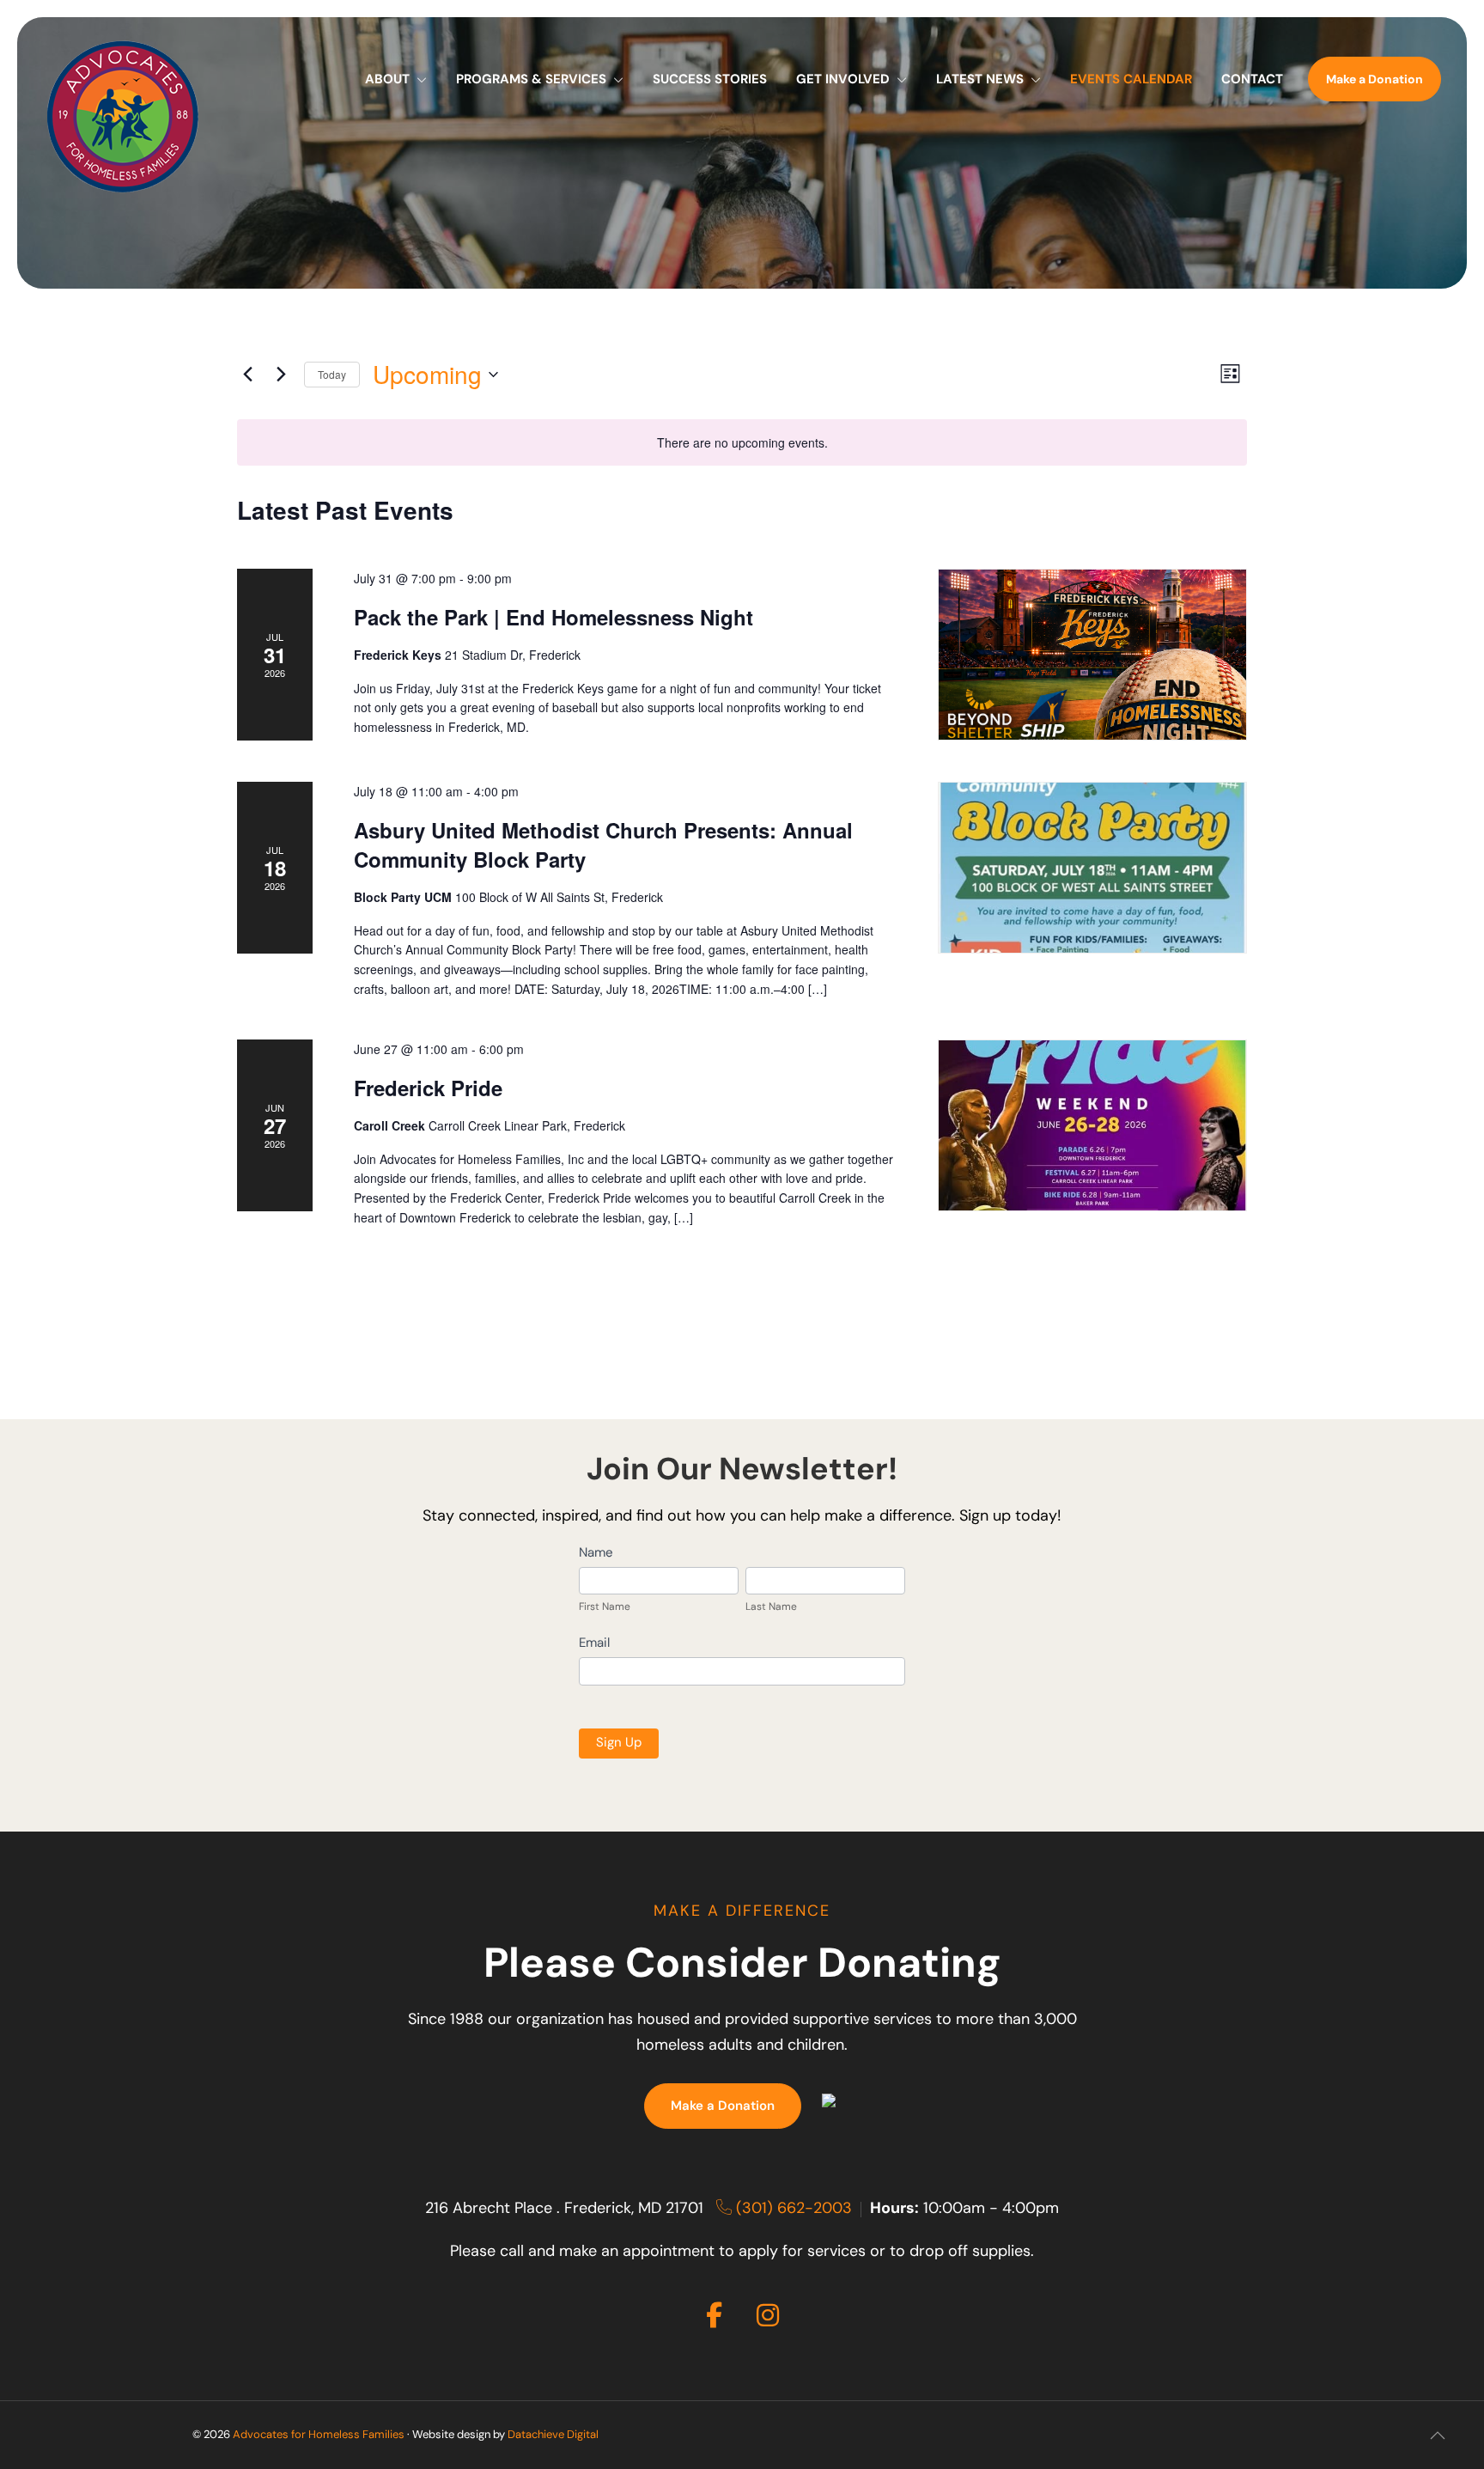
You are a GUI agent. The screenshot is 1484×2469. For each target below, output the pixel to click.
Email (594, 1644)
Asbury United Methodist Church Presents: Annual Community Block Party (603, 844)
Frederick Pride (428, 1088)
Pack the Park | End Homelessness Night (553, 617)
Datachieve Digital (553, 2435)
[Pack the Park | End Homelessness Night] (1092, 655)
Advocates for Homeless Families (319, 2435)
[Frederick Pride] (1092, 1125)
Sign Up (619, 1744)
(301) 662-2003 (792, 2210)
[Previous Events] (247, 375)
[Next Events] (281, 375)
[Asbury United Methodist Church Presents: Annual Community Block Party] (1092, 868)
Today (332, 374)
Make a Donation (723, 2107)
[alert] (742, 443)
